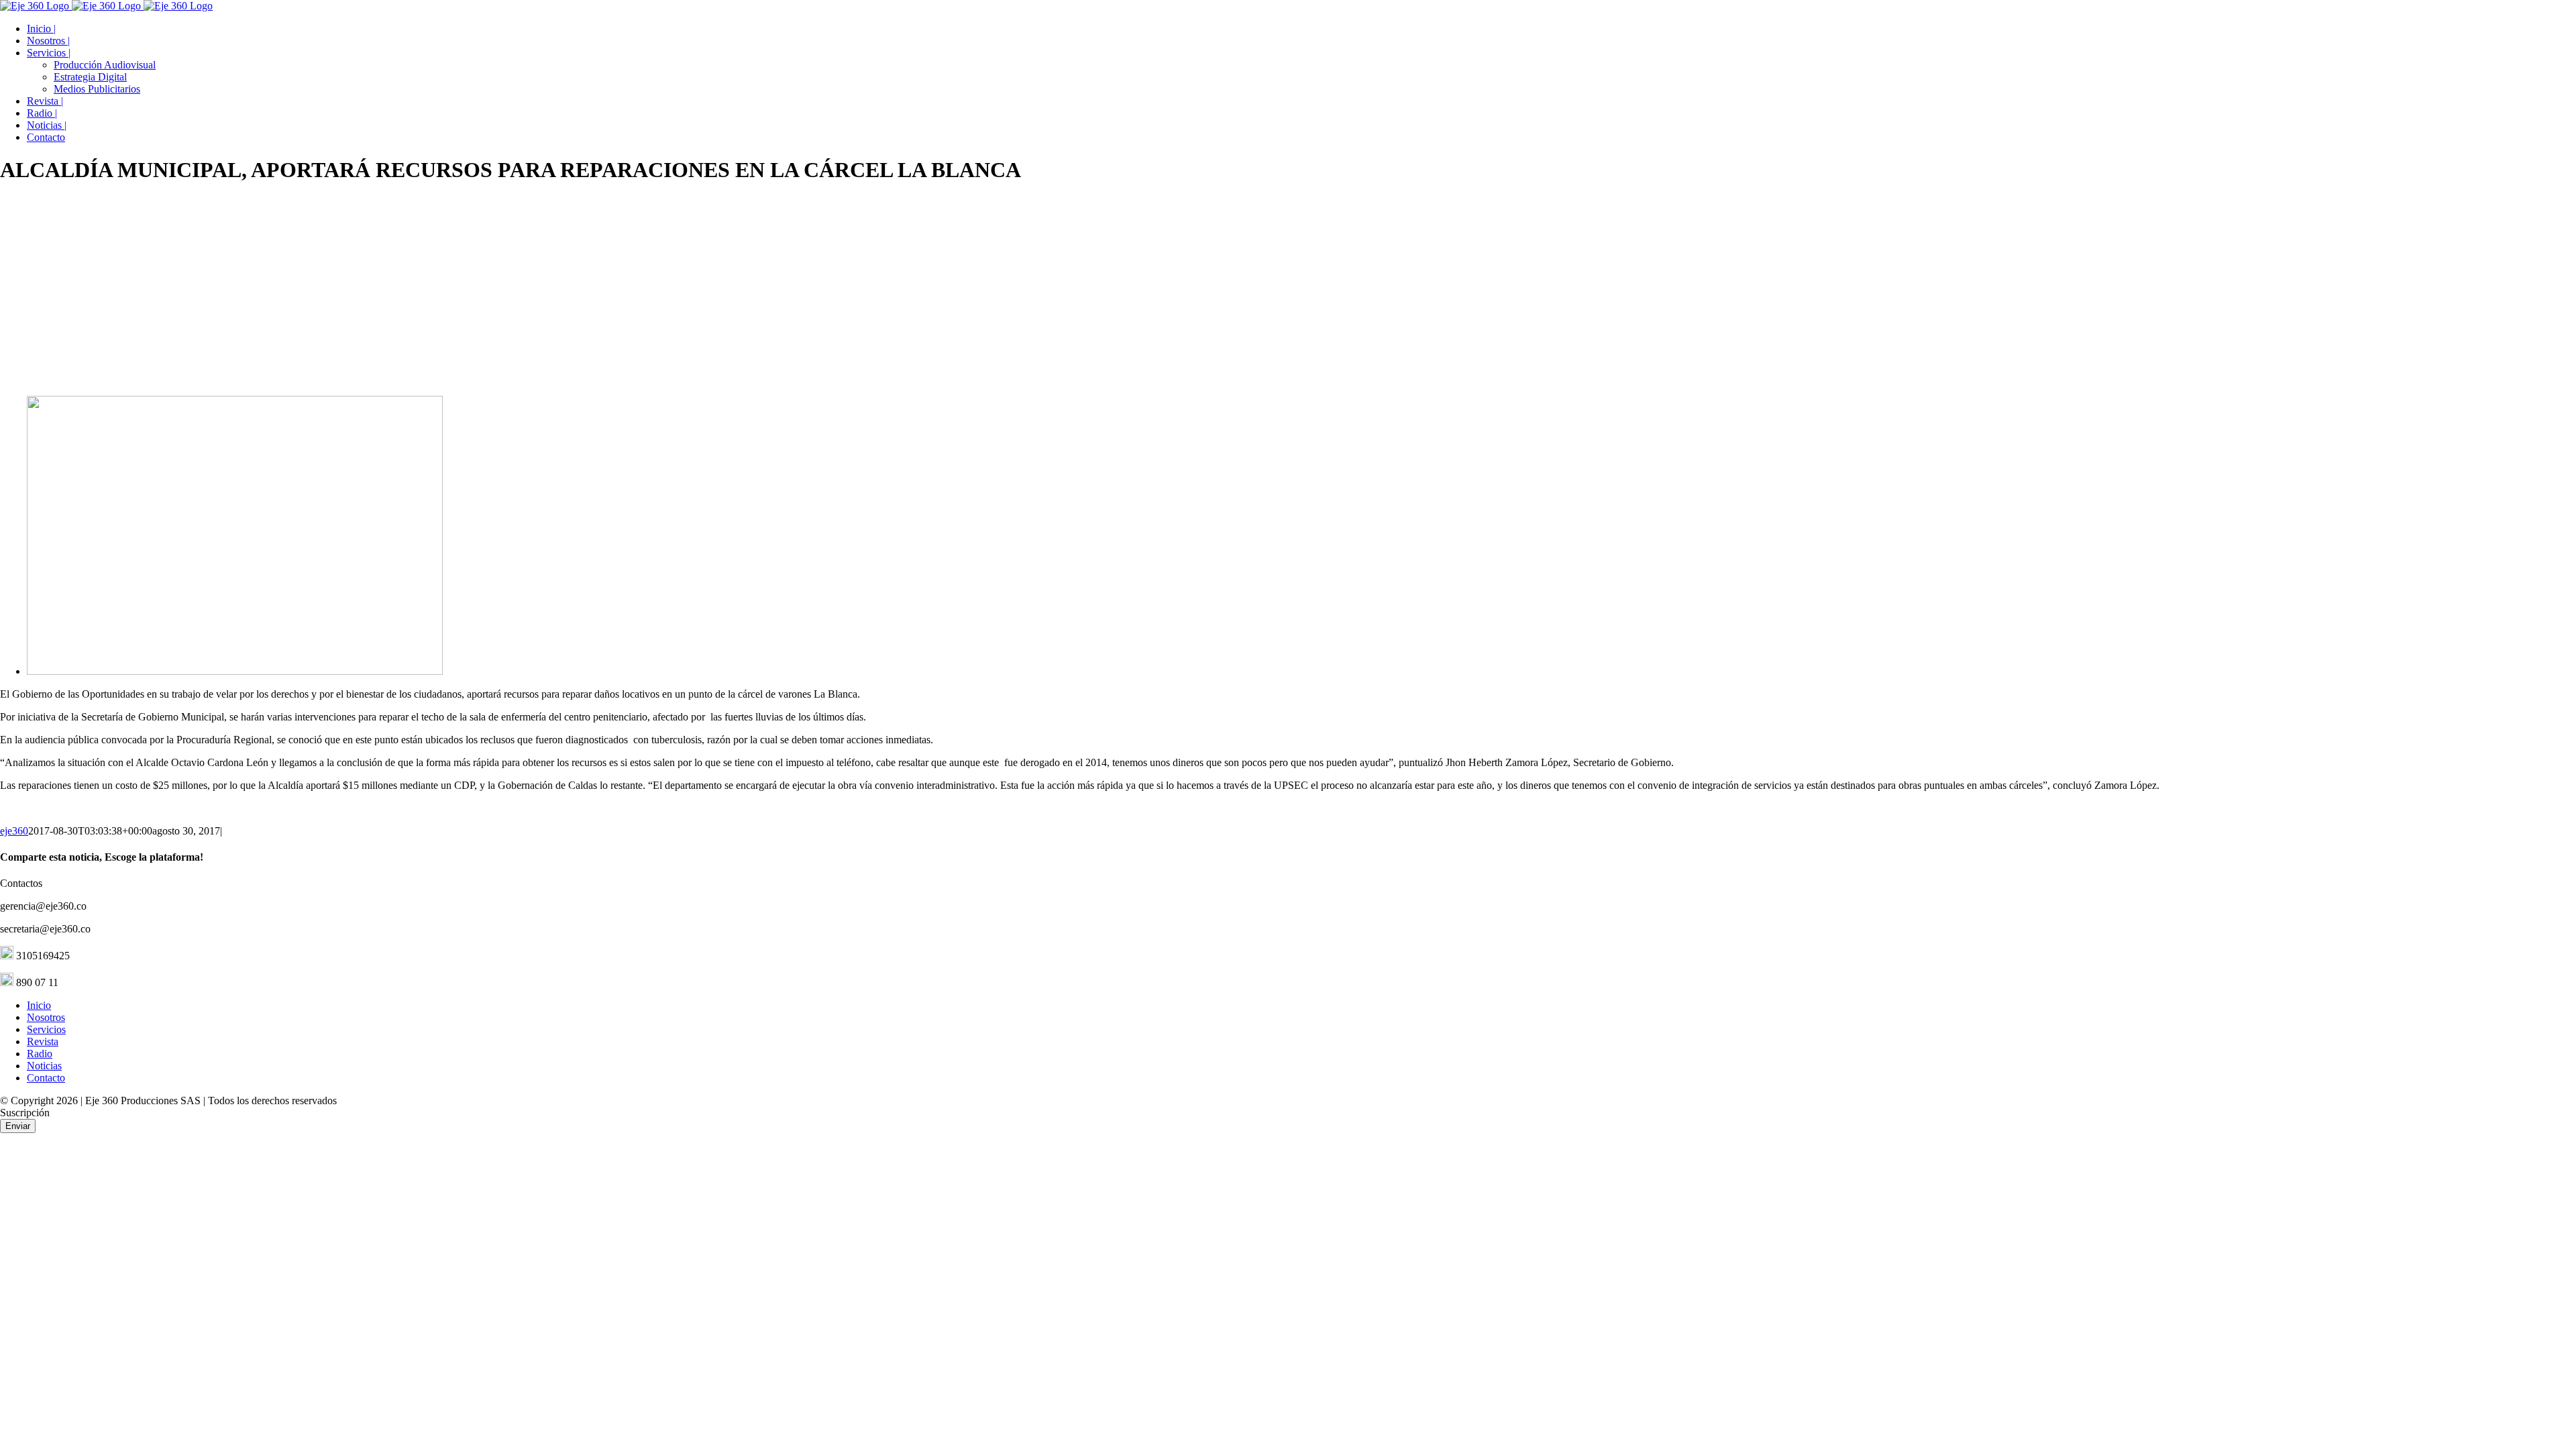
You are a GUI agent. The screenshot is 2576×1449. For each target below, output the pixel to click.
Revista (43, 1041)
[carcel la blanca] (235, 671)
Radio (40, 1054)
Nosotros (46, 1017)
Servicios (46, 1029)
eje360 (14, 831)
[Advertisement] (1288, 291)
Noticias (44, 1066)
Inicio (39, 1005)
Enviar (18, 1126)
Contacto (46, 1078)
